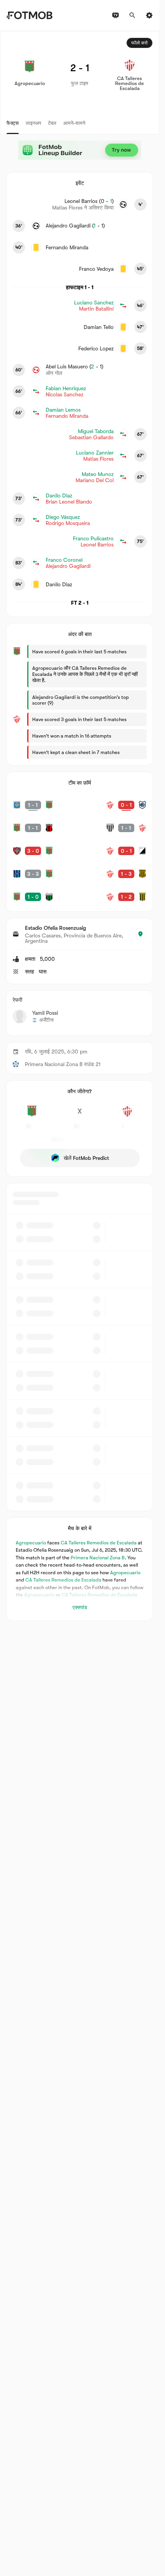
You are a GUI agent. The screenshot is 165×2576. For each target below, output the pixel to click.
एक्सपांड (80, 1607)
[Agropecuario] (32, 1115)
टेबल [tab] (52, 123)
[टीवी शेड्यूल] (115, 15)
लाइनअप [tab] (33, 123)
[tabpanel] (80, 826)
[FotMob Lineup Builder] (80, 150)
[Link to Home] (29, 15)
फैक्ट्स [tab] (13, 123)
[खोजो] (132, 15)
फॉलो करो (139, 43)
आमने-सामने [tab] (74, 123)
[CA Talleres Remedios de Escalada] (127, 1115)
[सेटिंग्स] (149, 15)
